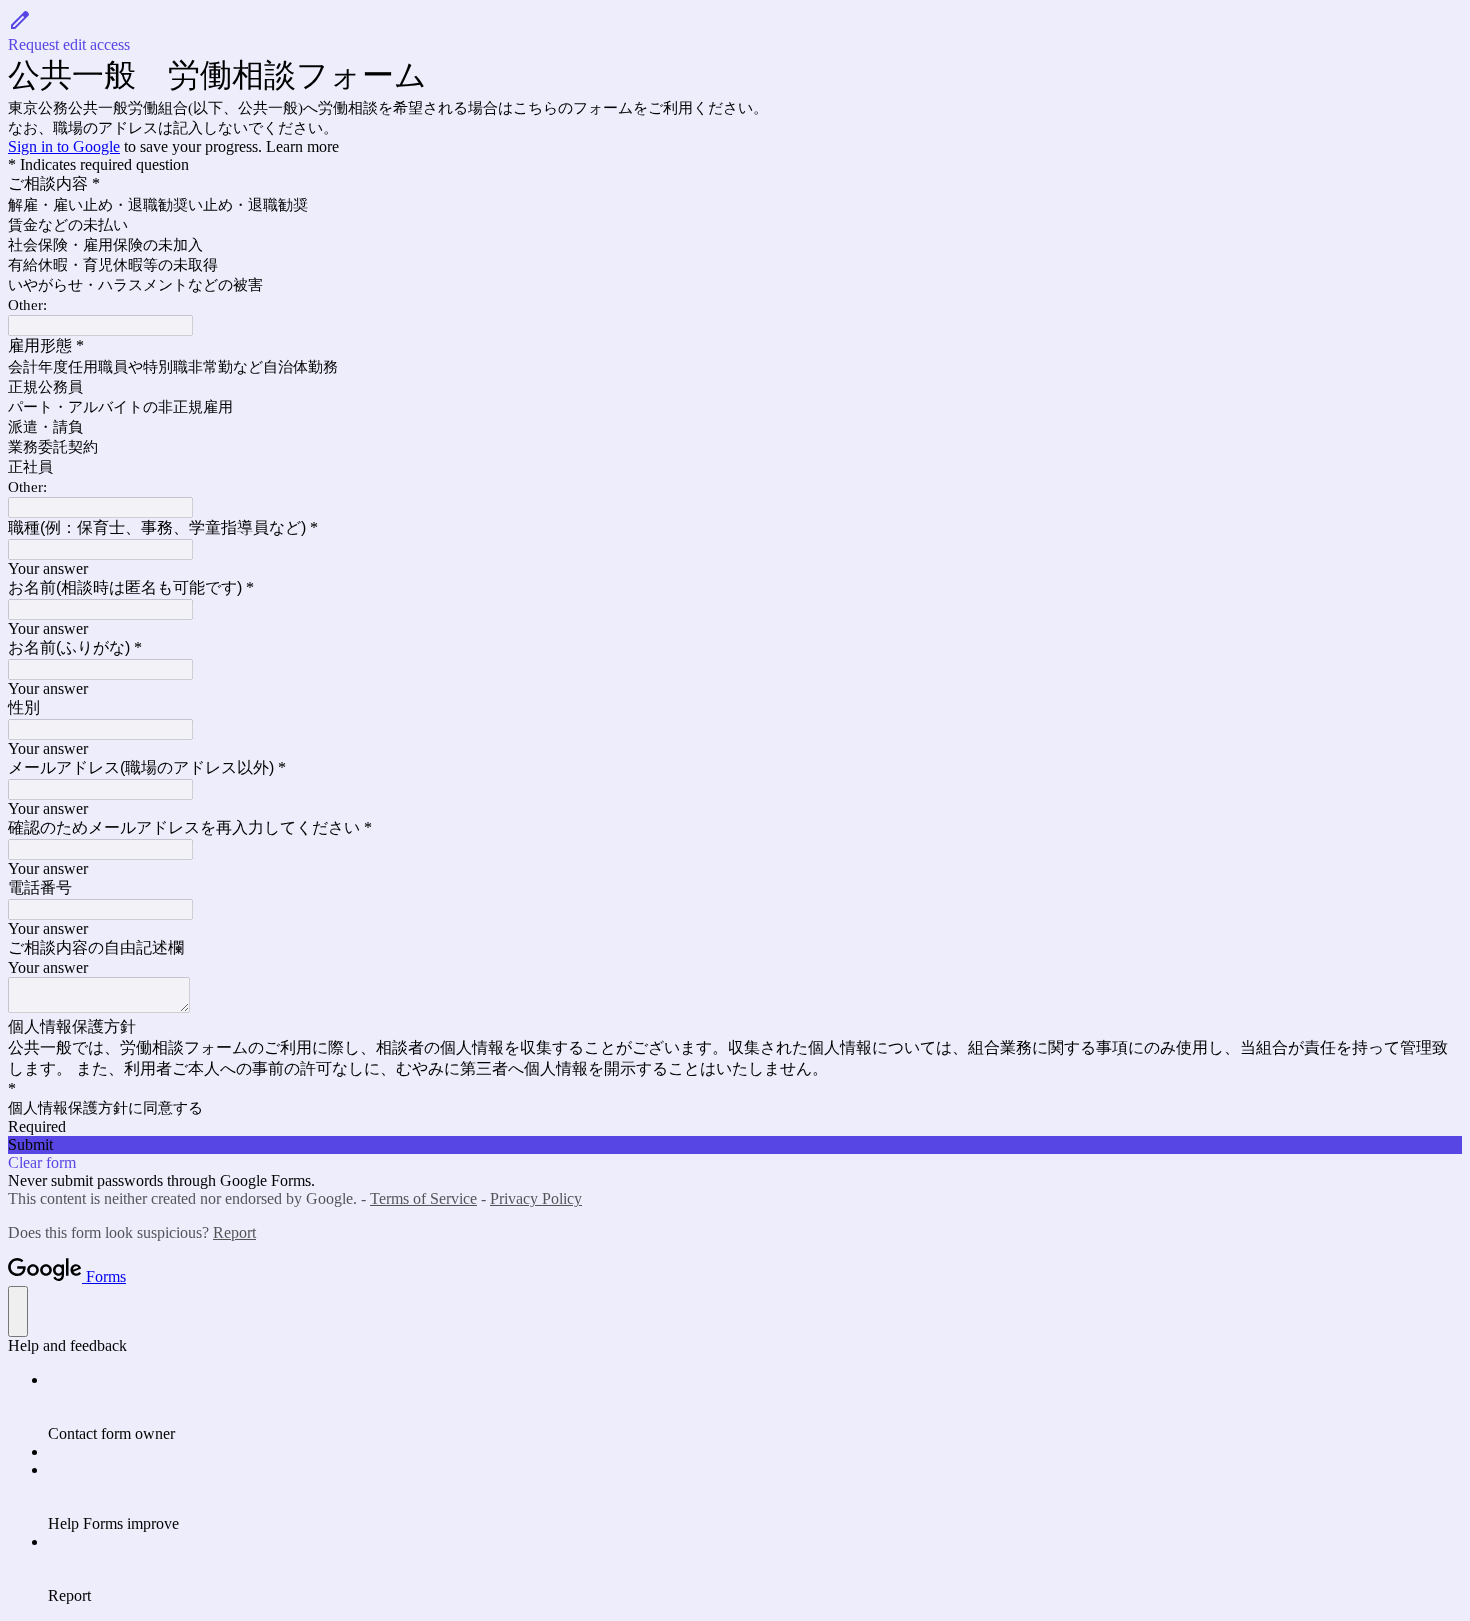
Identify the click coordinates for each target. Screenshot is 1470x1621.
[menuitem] (755, 1407)
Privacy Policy (536, 1198)
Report (234, 1232)
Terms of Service (423, 1198)
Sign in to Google (64, 146)
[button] (735, 31)
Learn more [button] (302, 146)
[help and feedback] (18, 1311)
